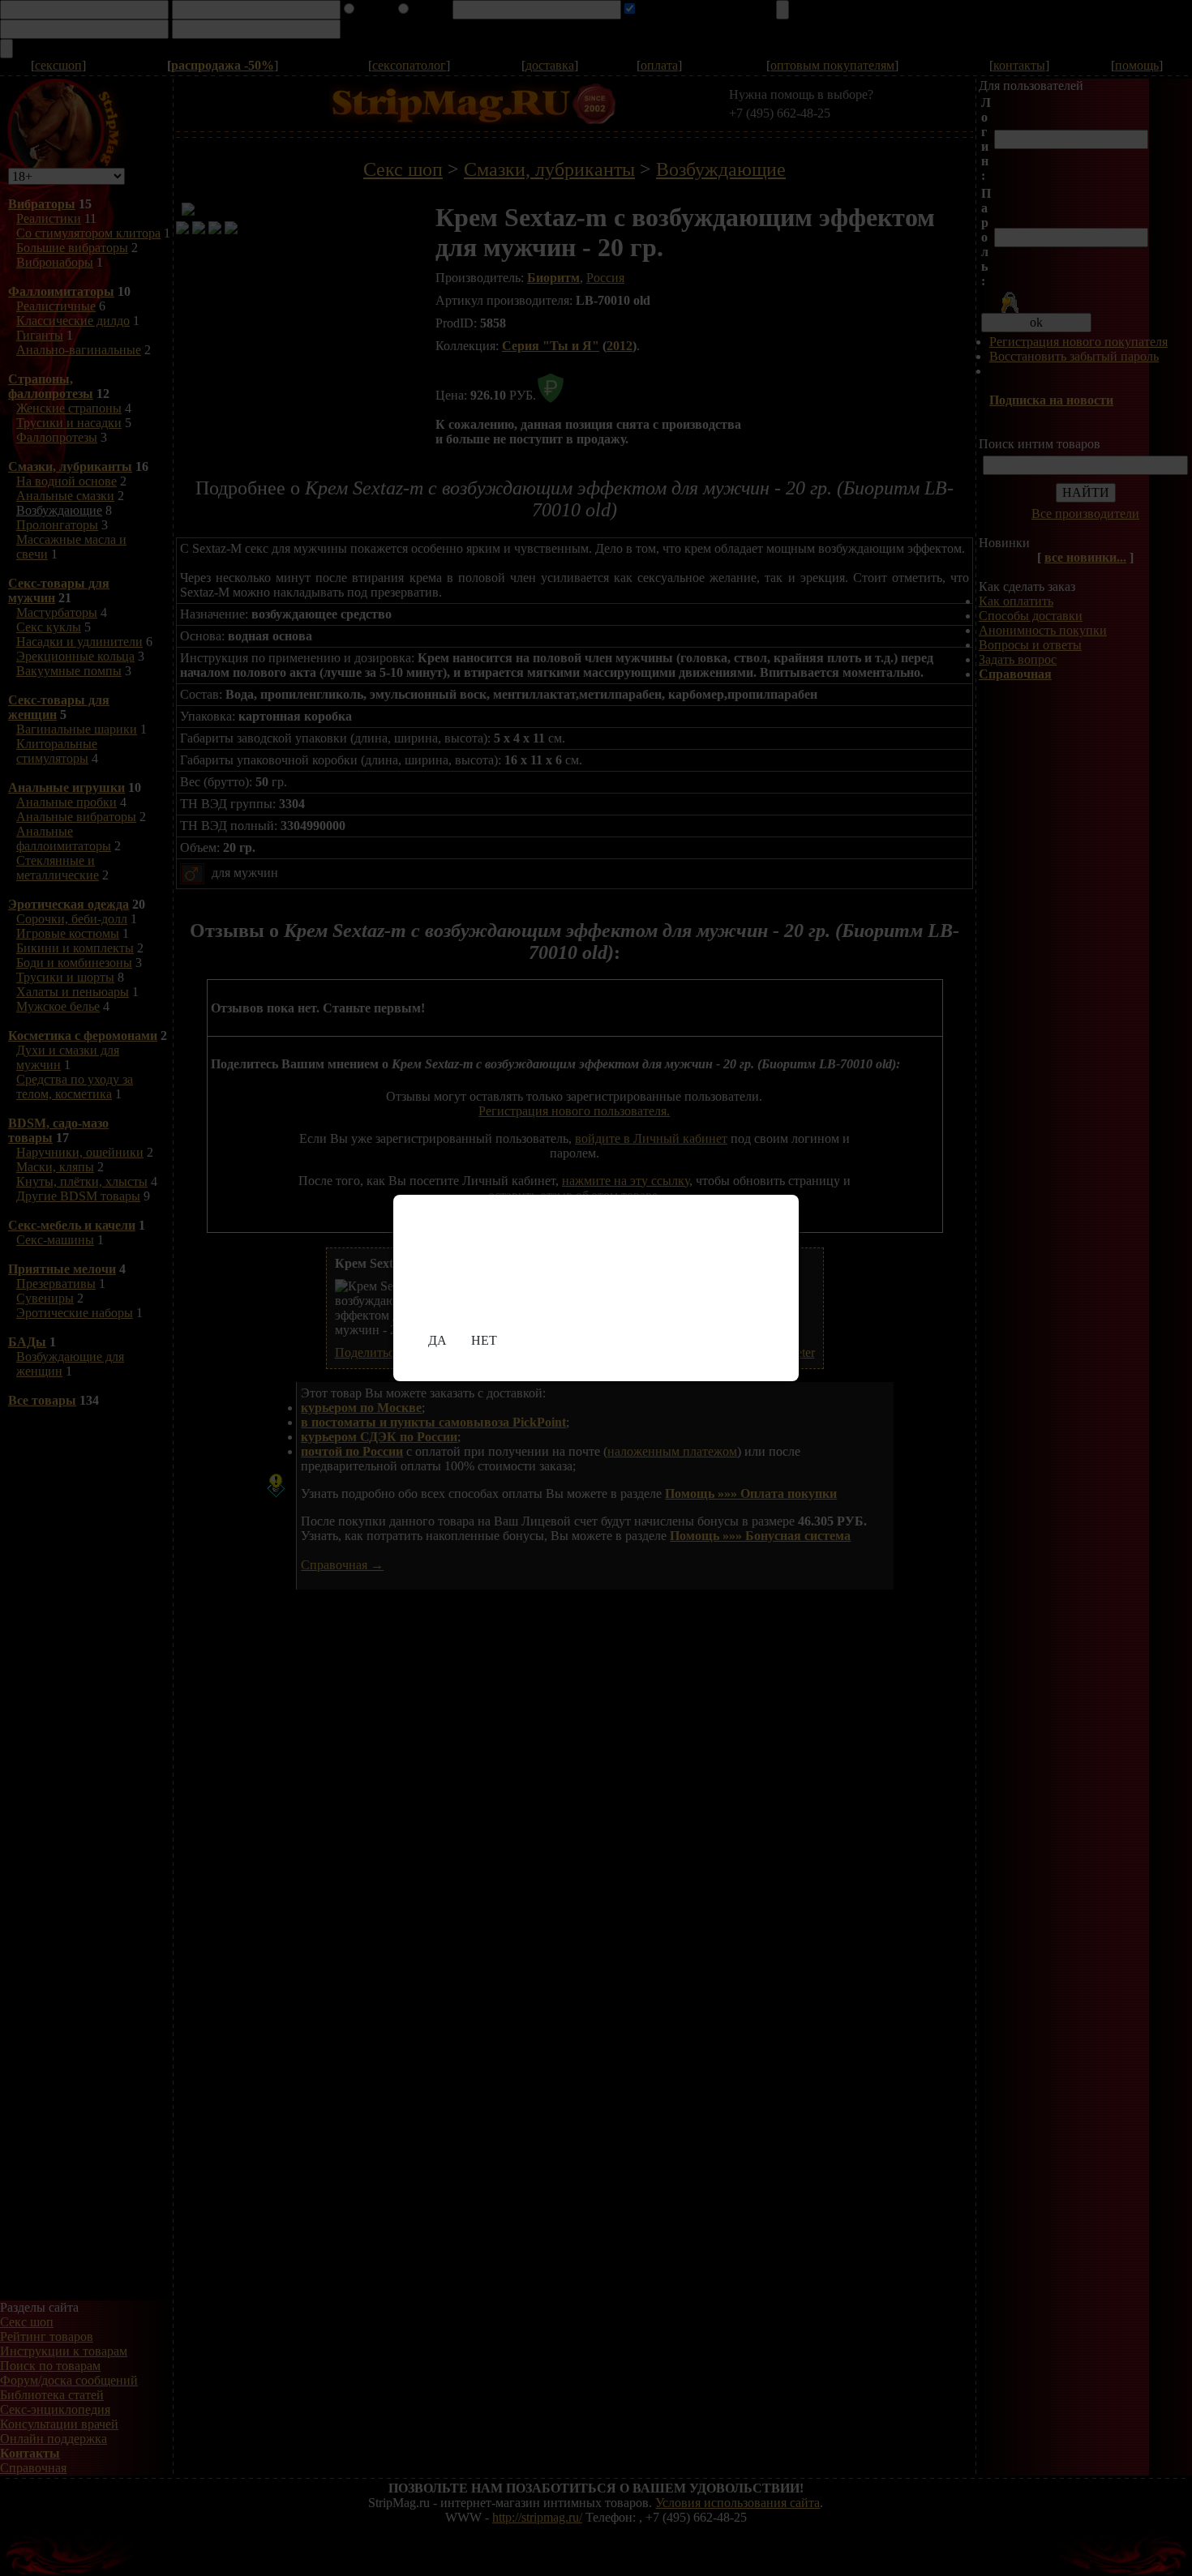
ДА (437, 1340)
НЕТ (484, 1340)
